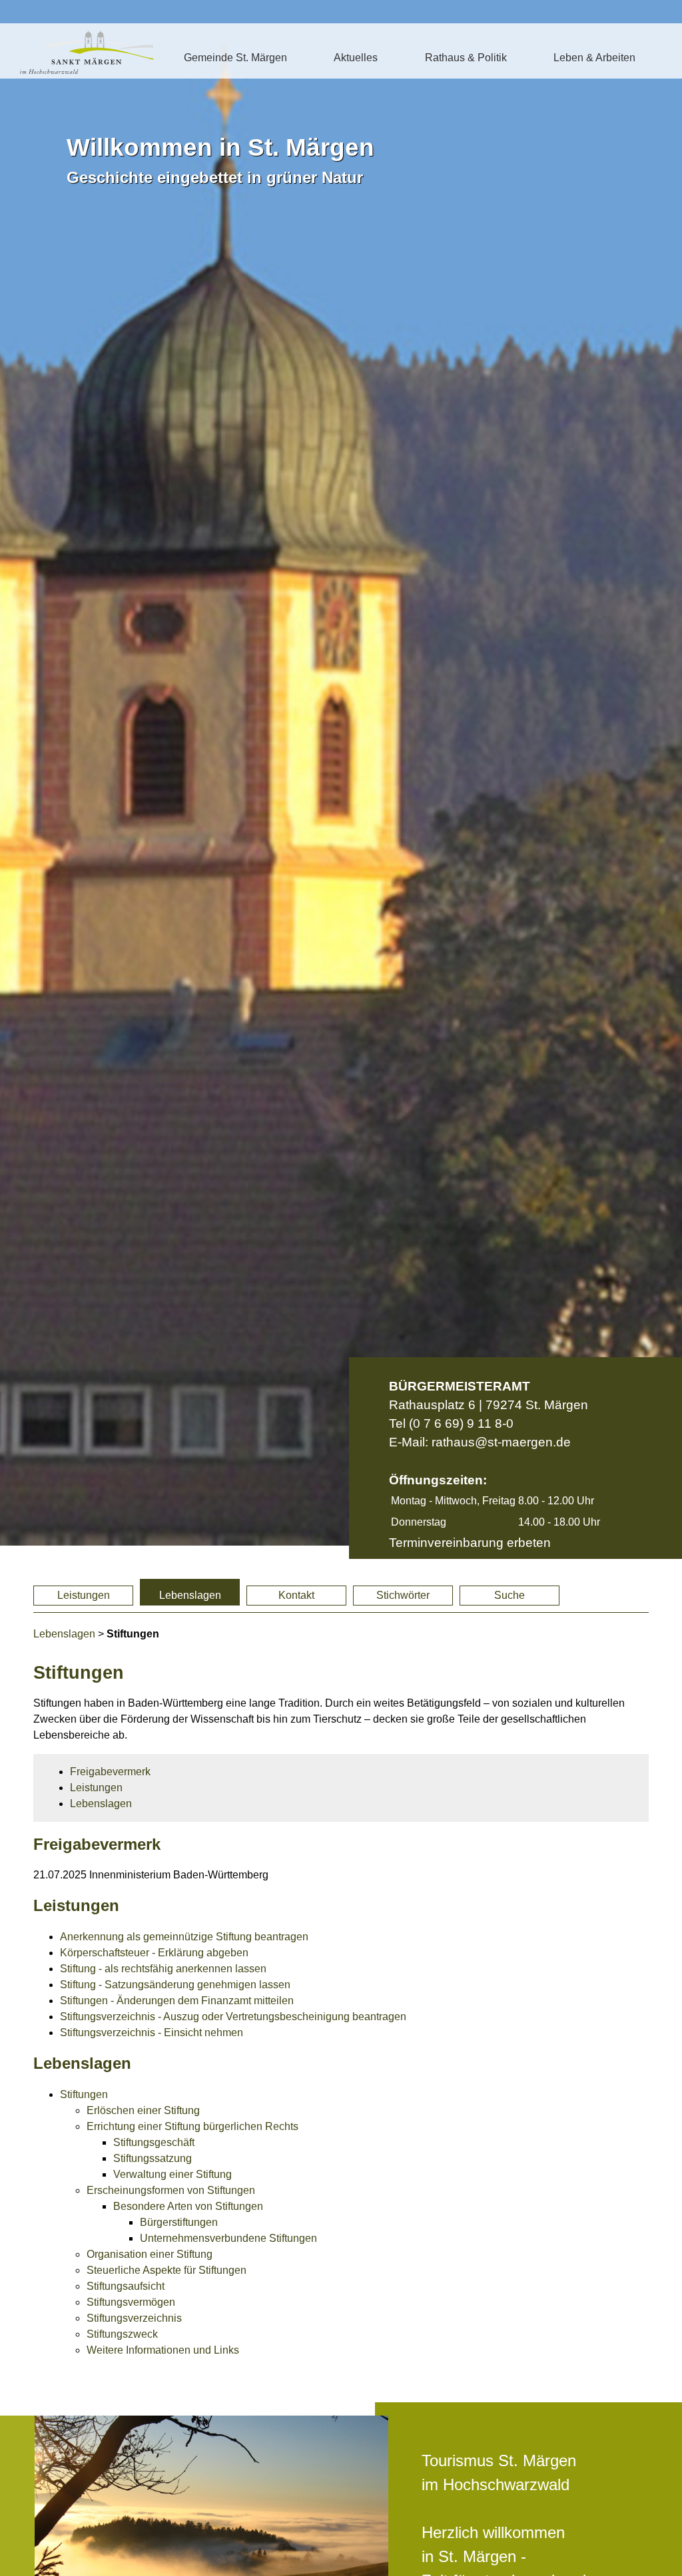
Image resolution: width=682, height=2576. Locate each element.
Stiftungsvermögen (131, 2302)
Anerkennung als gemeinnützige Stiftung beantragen (184, 1937)
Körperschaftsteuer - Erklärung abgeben (154, 1953)
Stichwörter (403, 1595)
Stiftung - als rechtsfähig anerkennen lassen (163, 1969)
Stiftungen (84, 2094)
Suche (510, 1595)
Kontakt (296, 1595)
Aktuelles (356, 58)
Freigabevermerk (110, 1772)
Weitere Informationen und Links (163, 2350)
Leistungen (84, 1595)
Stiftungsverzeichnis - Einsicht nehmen (152, 2033)
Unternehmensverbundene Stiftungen (228, 2238)
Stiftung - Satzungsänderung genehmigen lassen (175, 1985)
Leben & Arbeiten (594, 58)
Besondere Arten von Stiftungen (188, 2206)
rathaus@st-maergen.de (501, 1442)
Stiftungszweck (122, 2334)
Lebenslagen (190, 1595)
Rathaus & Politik (466, 58)
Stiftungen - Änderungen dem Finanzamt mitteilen (177, 2001)
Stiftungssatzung (153, 2158)
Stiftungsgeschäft (154, 2142)
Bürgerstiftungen (179, 2222)
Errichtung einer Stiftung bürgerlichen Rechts (192, 2126)
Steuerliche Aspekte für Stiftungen (167, 2270)
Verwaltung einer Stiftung (172, 2174)
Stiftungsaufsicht (126, 2286)
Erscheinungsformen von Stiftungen (171, 2190)
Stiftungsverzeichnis (134, 2318)
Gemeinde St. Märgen (235, 58)
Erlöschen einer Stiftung (143, 2110)
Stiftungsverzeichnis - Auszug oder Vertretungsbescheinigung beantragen (233, 2017)
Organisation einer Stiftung (150, 2254)
